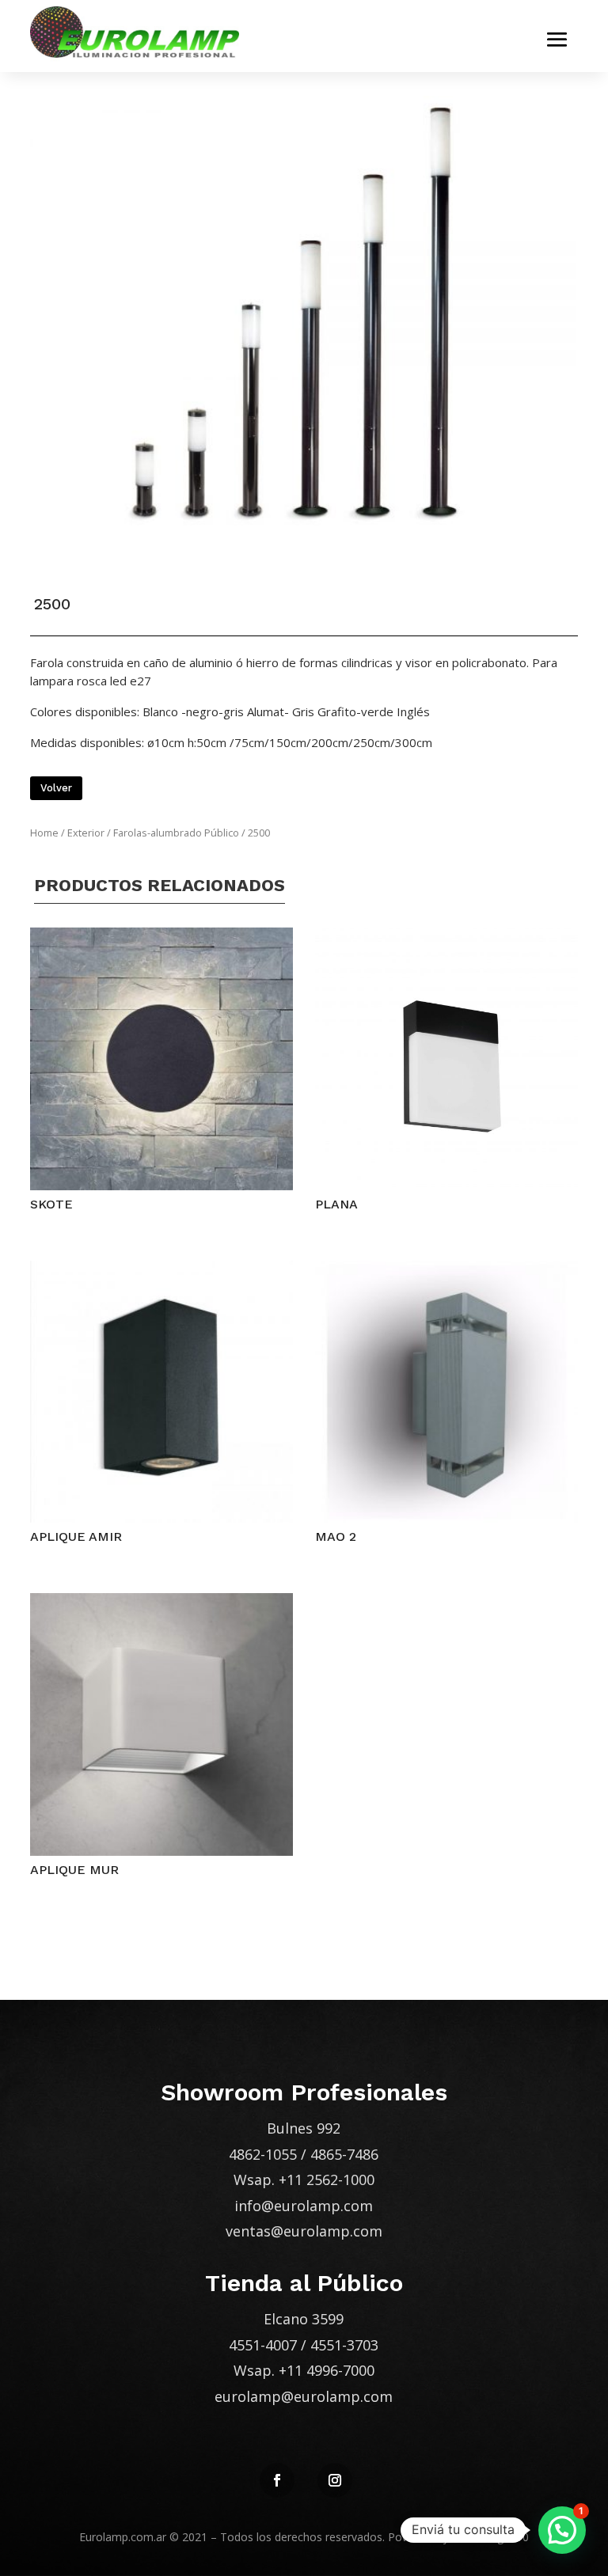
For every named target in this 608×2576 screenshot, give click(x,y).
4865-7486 (344, 2154)
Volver (56, 788)
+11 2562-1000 (327, 2180)
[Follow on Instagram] (335, 2480)
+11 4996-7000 (327, 2370)
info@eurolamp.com (304, 2206)
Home (44, 833)
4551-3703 (344, 2345)
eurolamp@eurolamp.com (304, 2396)
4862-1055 (263, 2154)
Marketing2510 (490, 2537)
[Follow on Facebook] (277, 2480)
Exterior (86, 833)
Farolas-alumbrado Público (176, 833)
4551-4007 (263, 2345)
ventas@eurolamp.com (304, 2231)
